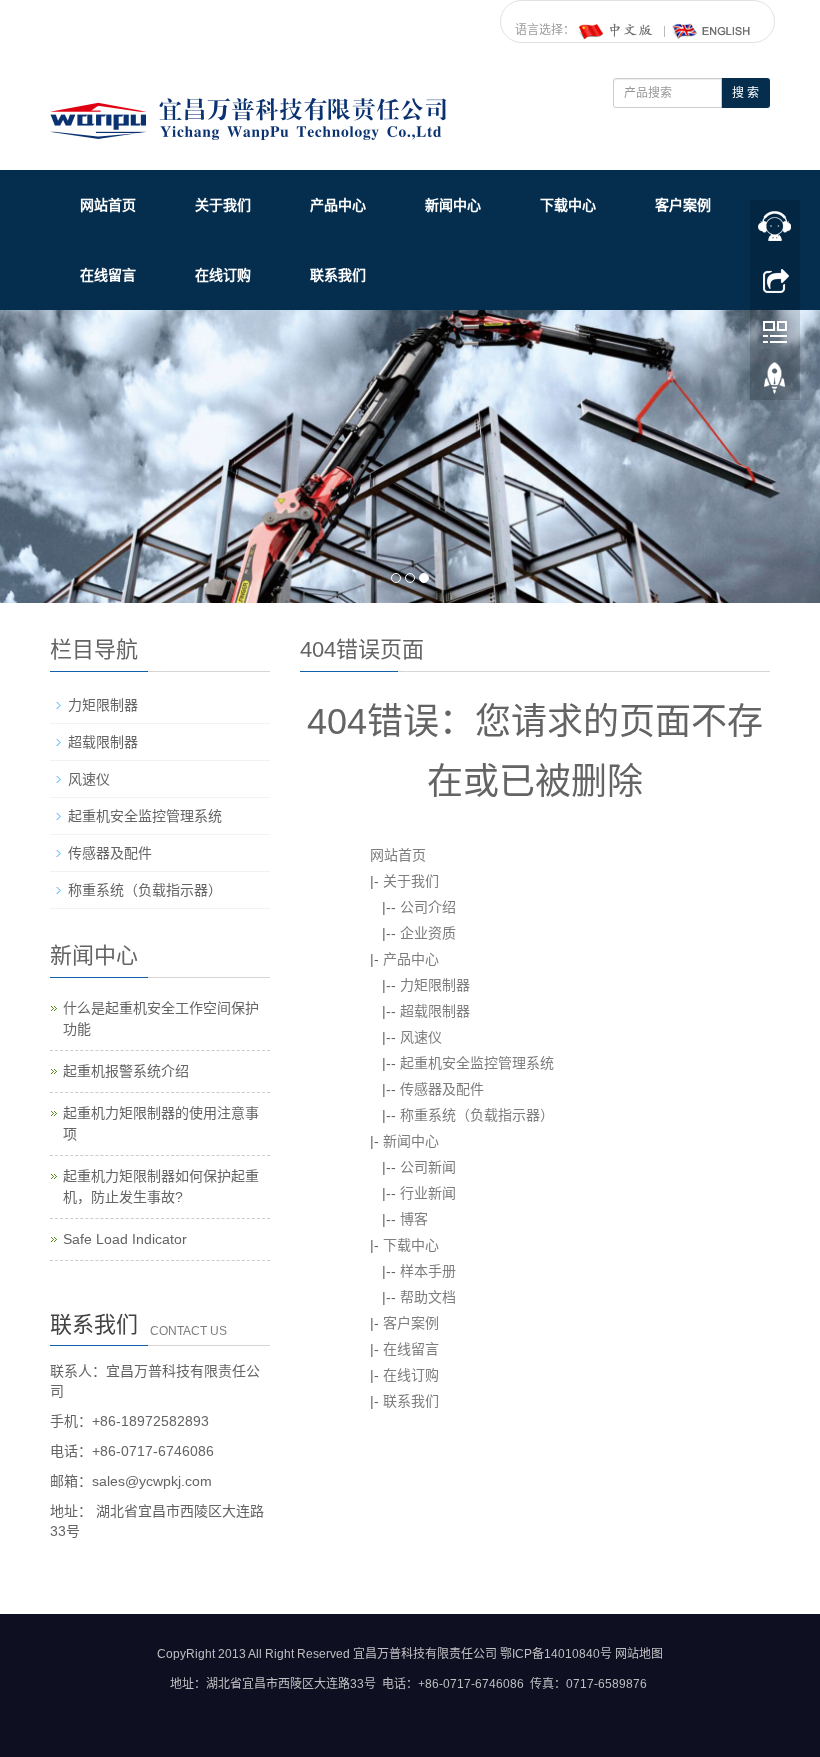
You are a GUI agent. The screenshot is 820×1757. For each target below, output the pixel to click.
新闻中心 (453, 205)
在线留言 (108, 275)
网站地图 (639, 1654)
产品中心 (338, 205)
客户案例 (683, 205)
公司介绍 (428, 907)
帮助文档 (428, 1297)
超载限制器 (435, 1011)
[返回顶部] (775, 383)
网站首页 (108, 205)
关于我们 (223, 205)
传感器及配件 (442, 1089)
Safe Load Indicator (125, 1239)
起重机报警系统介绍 (126, 1071)
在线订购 (223, 275)
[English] (712, 30)
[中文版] (617, 30)
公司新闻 (428, 1167)
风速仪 (421, 1037)
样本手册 (428, 1271)
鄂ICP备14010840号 (556, 1654)
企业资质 (428, 933)
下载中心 (568, 205)
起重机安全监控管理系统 (477, 1063)
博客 (414, 1219)
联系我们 (338, 275)
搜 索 (745, 93)
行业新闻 (428, 1193)
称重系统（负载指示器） (477, 1115)
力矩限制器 (435, 985)
